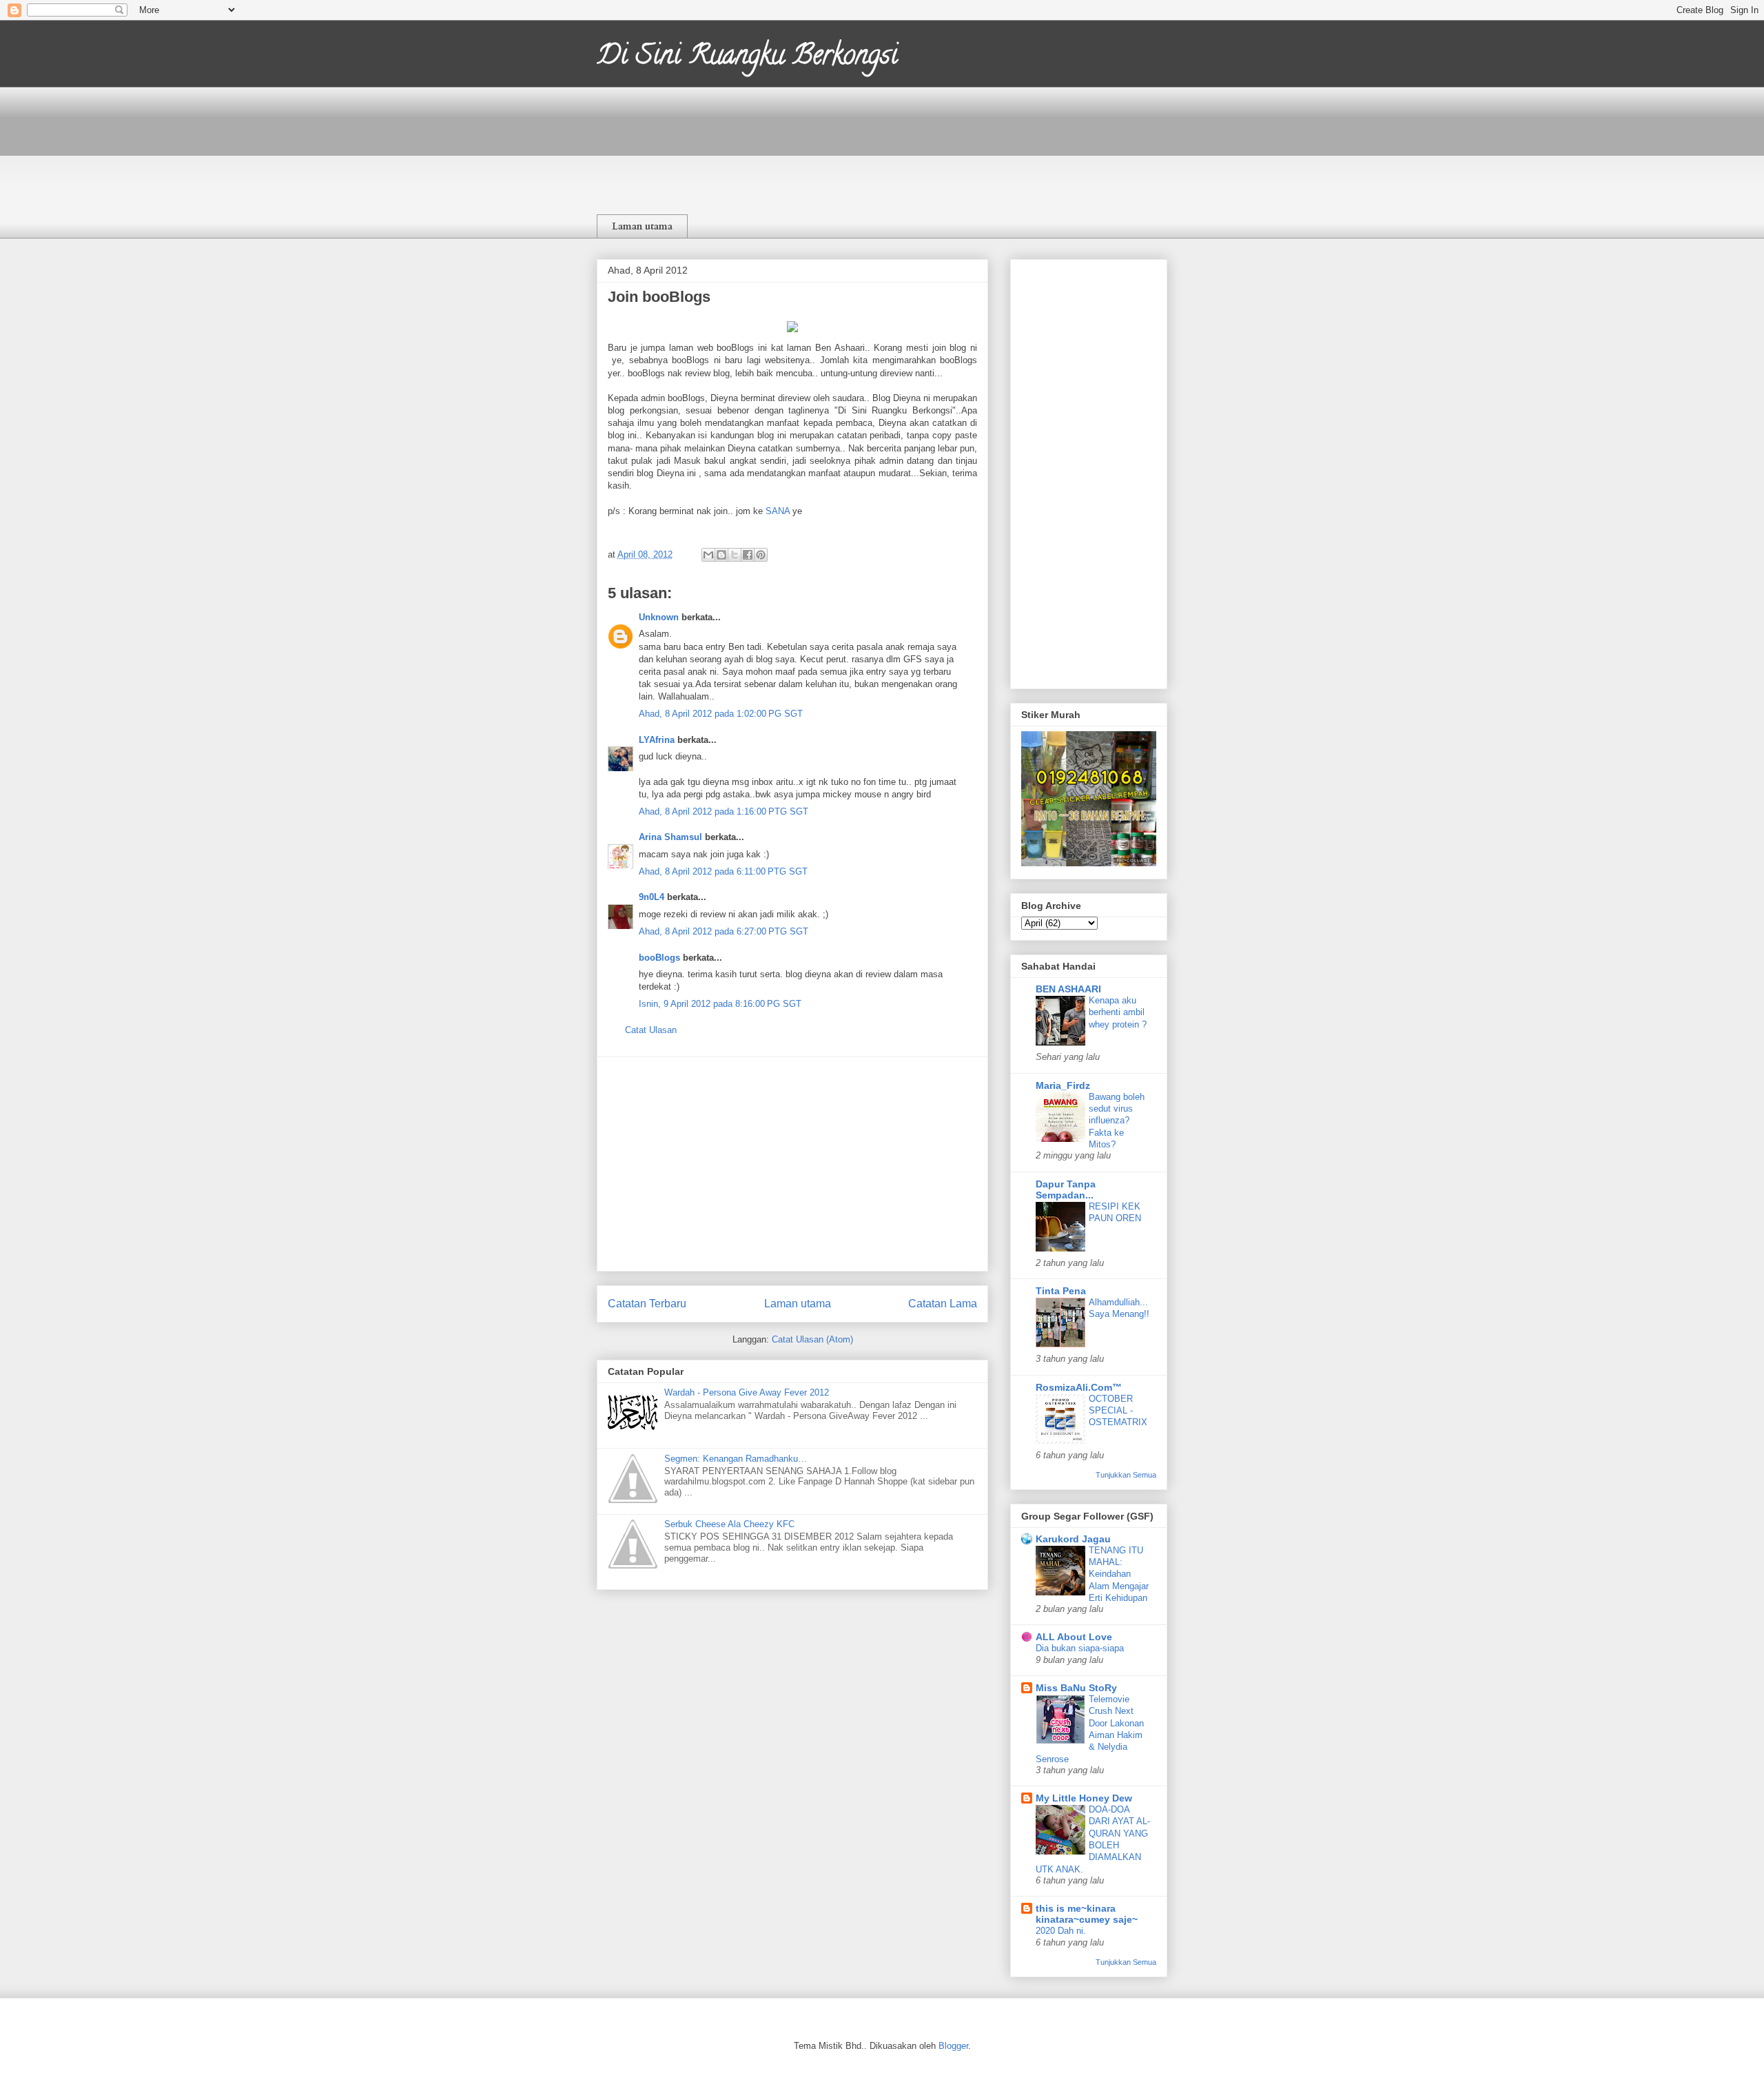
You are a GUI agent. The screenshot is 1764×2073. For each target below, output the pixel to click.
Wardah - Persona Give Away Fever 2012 (747, 1392)
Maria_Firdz (1063, 1085)
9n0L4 (652, 897)
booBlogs (659, 958)
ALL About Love (1074, 1637)
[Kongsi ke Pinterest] (761, 555)
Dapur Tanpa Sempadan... (1066, 1189)
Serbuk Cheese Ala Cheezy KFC (729, 1524)
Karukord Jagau (1073, 1539)
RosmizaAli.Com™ (1079, 1387)
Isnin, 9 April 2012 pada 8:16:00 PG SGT (720, 1004)
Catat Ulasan (651, 1030)
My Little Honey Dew (1084, 1798)
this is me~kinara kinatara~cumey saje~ (1087, 1914)
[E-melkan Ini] (708, 555)
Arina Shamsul (670, 837)
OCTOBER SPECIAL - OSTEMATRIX (1118, 1411)
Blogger (953, 2046)
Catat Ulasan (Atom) (812, 1339)
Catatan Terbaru (647, 1304)
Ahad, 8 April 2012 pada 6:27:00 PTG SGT (724, 931)
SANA (778, 511)
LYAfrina (657, 740)
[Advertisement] (792, 1164)
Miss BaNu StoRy (1076, 1688)
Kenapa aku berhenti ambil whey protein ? (1118, 1012)
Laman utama (642, 226)
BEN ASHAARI (1068, 989)
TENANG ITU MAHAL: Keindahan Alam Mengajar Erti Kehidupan (1119, 1574)
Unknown (659, 617)
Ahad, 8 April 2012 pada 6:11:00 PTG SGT (723, 871)
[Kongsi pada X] (735, 555)
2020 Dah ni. (1061, 1931)
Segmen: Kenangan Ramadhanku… (736, 1459)
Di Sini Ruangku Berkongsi (747, 58)
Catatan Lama (943, 1304)
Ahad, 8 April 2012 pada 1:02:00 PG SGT (721, 714)
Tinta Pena (1061, 1291)
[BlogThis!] (721, 555)
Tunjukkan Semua (1126, 1475)
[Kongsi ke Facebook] (748, 555)
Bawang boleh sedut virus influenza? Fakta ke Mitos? (1117, 1121)
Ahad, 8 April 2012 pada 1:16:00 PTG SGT (724, 811)
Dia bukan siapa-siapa (1080, 1648)
